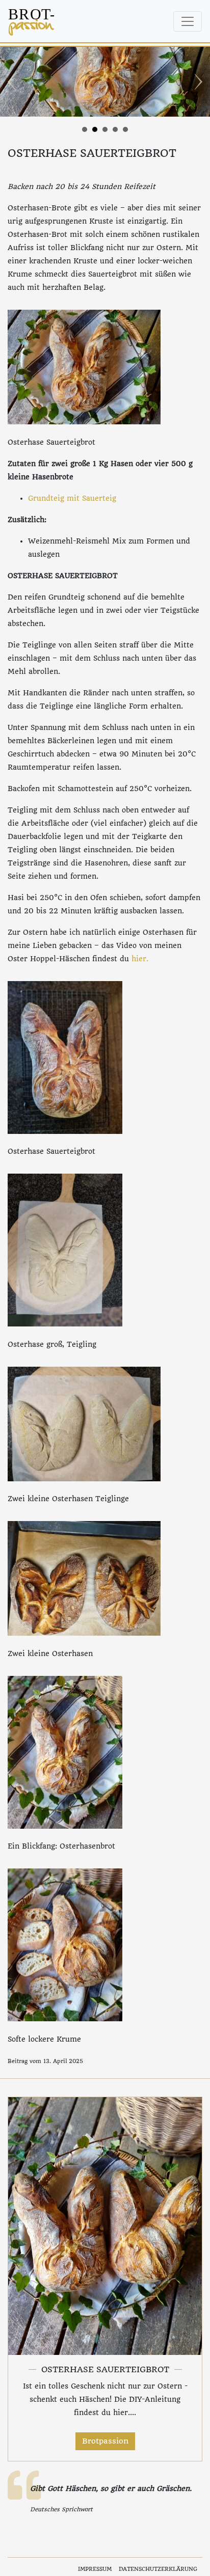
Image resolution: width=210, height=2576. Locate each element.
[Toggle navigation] (188, 21)
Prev (13, 82)
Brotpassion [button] (105, 2441)
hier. (140, 959)
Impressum (95, 2569)
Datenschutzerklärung (158, 2569)
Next (197, 82)
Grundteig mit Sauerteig (72, 498)
